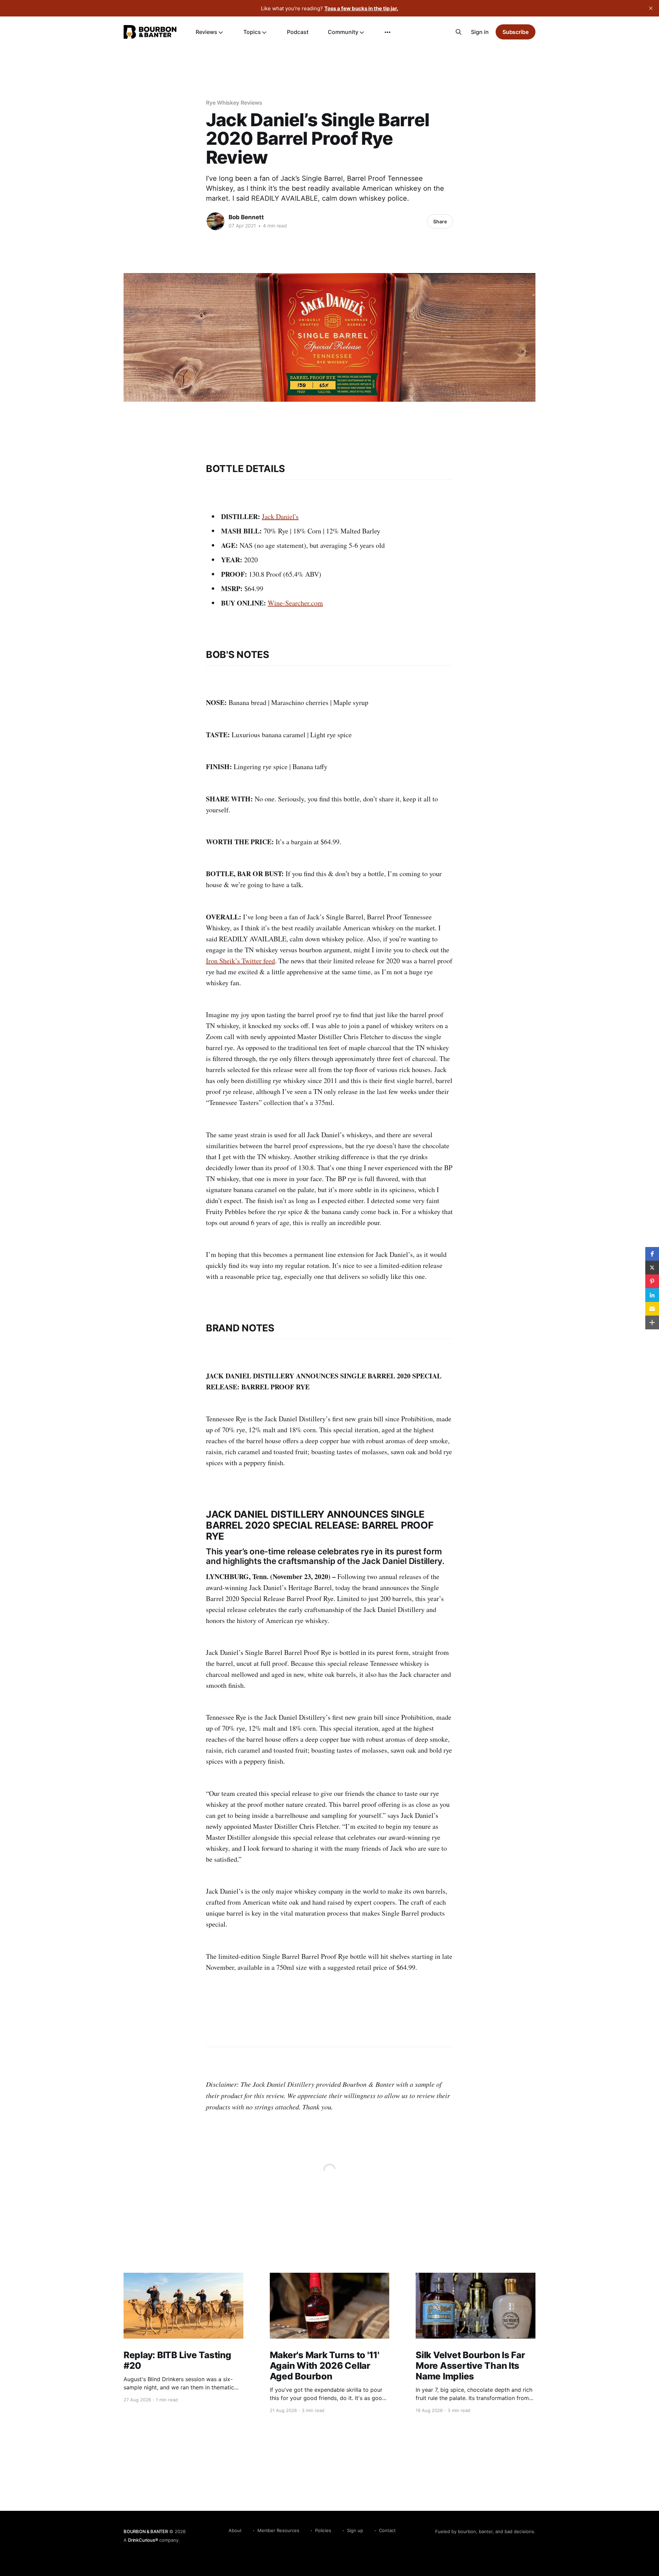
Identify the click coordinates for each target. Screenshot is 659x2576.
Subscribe (516, 32)
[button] (652, 1254)
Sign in (480, 32)
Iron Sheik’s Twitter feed (240, 961)
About (235, 2530)
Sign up (355, 2530)
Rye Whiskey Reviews (234, 103)
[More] (388, 32)
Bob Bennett (246, 217)
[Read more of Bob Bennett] (216, 221)
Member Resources (278, 2530)
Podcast (298, 32)
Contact (387, 2530)
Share (440, 221)
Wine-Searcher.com (295, 603)
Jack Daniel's (280, 516)
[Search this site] (459, 32)
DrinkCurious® (143, 2540)
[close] (651, 8)
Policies (323, 2530)
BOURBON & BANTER (146, 2531)
